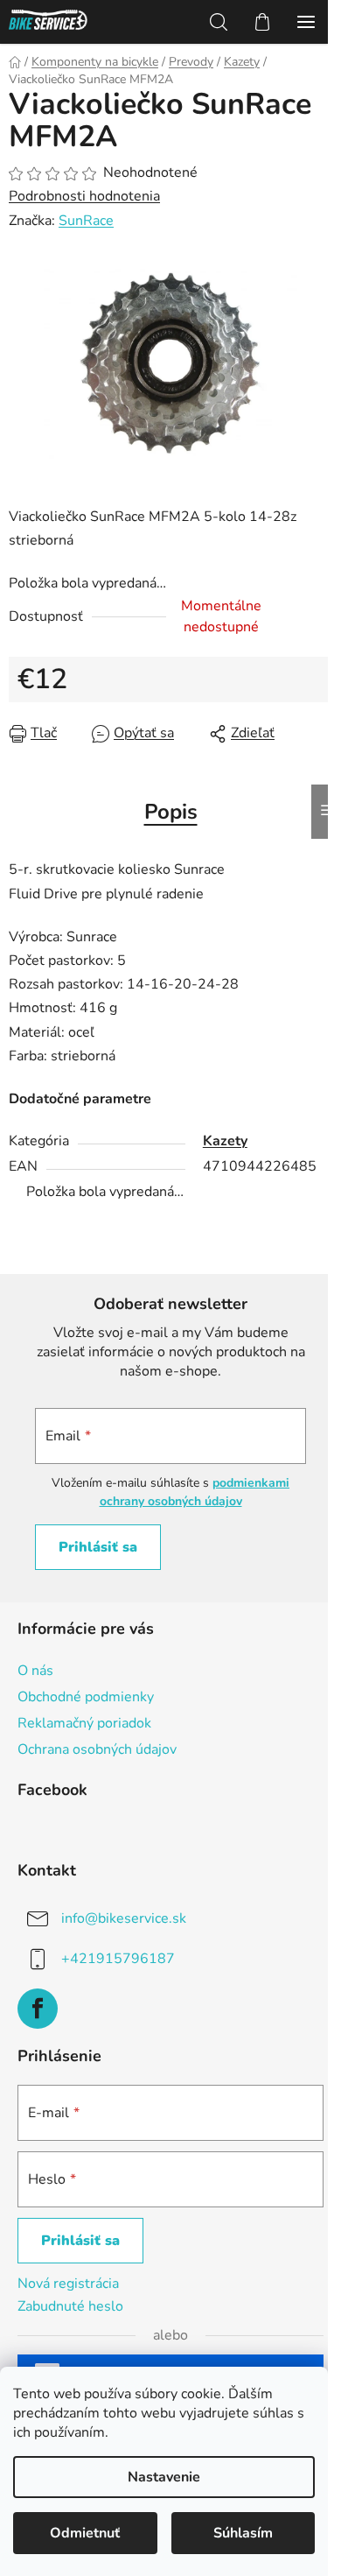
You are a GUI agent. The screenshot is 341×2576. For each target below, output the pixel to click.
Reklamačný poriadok (84, 1723)
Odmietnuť (85, 2533)
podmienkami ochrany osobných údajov (195, 1492)
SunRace (86, 221)
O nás (35, 1671)
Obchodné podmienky (86, 1697)
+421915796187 (118, 1959)
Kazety (225, 1141)
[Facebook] (38, 2009)
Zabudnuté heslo (70, 2306)
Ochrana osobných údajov (97, 1749)
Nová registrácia (68, 2284)
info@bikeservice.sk (124, 1918)
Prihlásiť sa (98, 1547)
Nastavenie (164, 2477)
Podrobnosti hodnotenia (84, 196)
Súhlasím (243, 2533)
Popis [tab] (171, 812)
